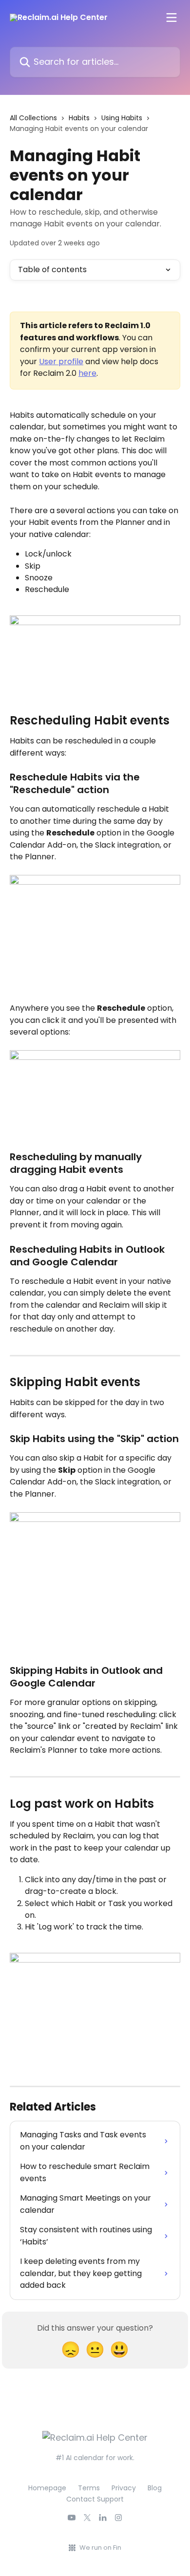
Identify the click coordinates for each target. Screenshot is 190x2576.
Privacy (124, 2488)
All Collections (33, 118)
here (87, 373)
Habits (79, 118)
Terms (89, 2488)
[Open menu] (171, 18)
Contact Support (95, 2499)
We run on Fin (100, 2548)
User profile (61, 361)
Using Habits (122, 118)
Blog (155, 2488)
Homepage (47, 2488)
